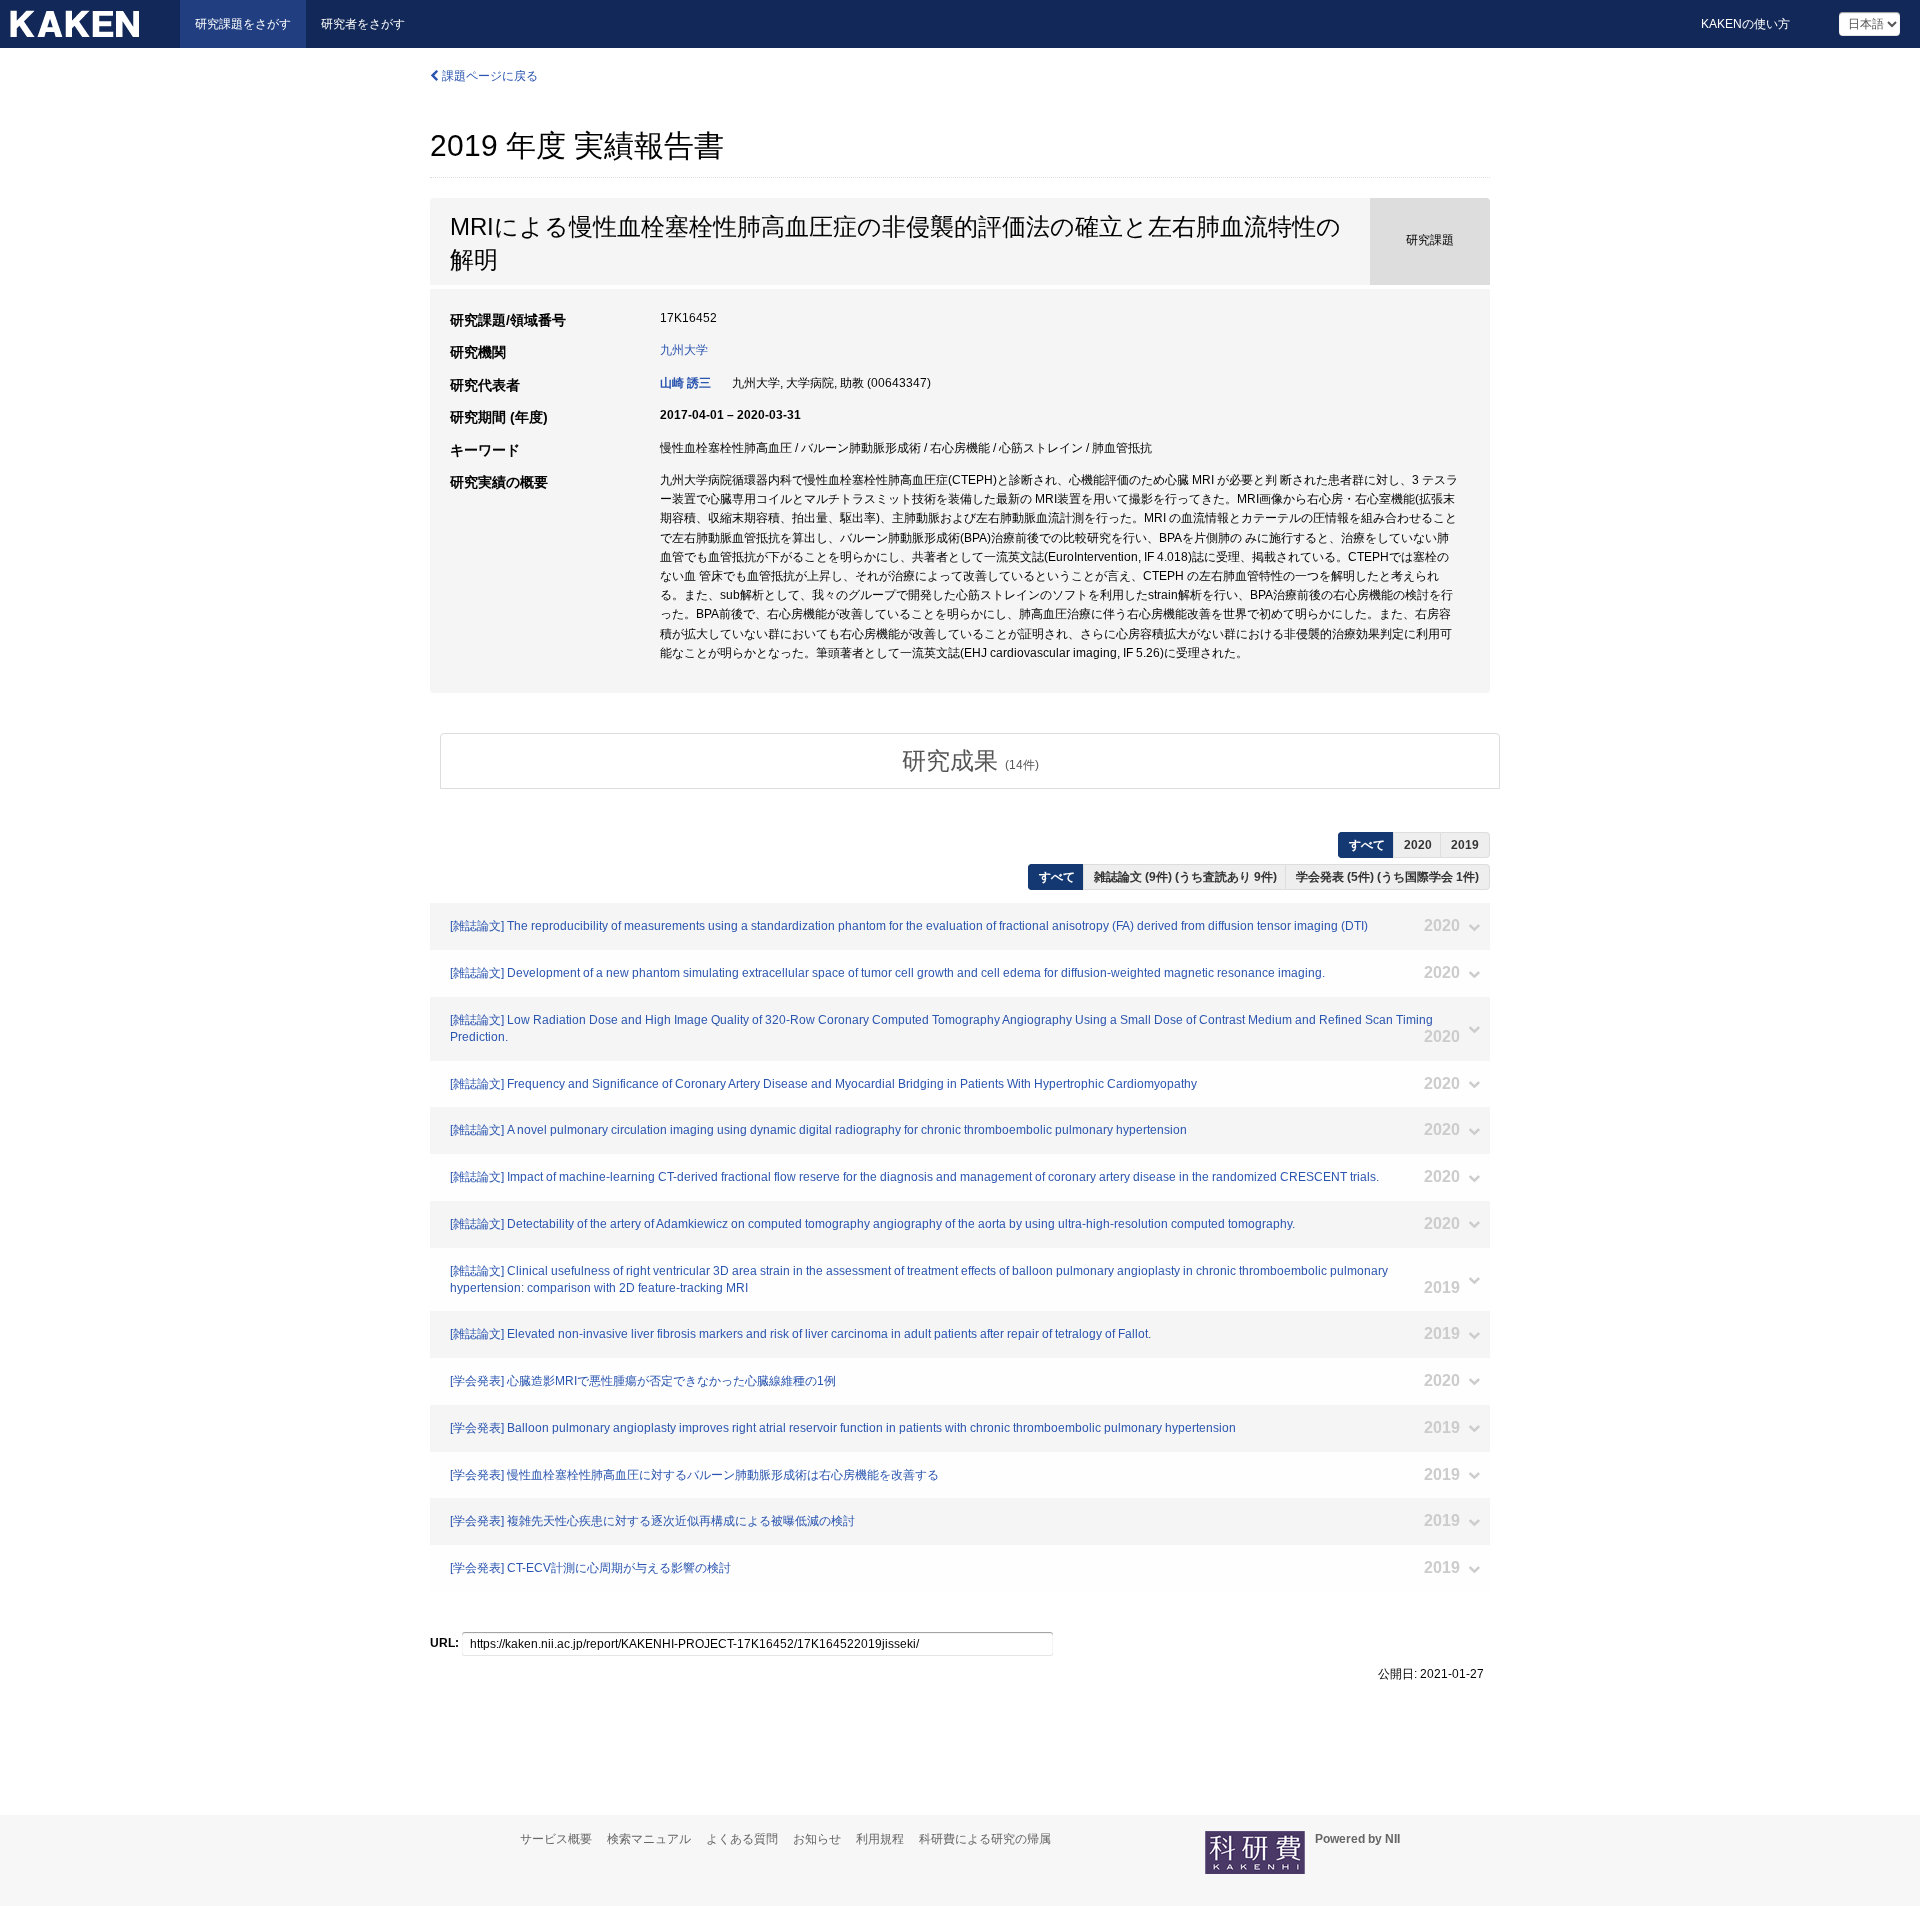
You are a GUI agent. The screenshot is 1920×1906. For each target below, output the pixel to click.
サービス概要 (556, 1839)
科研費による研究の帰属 (985, 1839)
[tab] (970, 761)
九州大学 (684, 350)
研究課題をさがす (243, 24)
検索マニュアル (649, 1839)
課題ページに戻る (488, 76)
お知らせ (817, 1839)
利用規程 (880, 1839)
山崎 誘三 (685, 383)
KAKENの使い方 (1745, 24)
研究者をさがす (363, 24)
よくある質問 (742, 1839)
